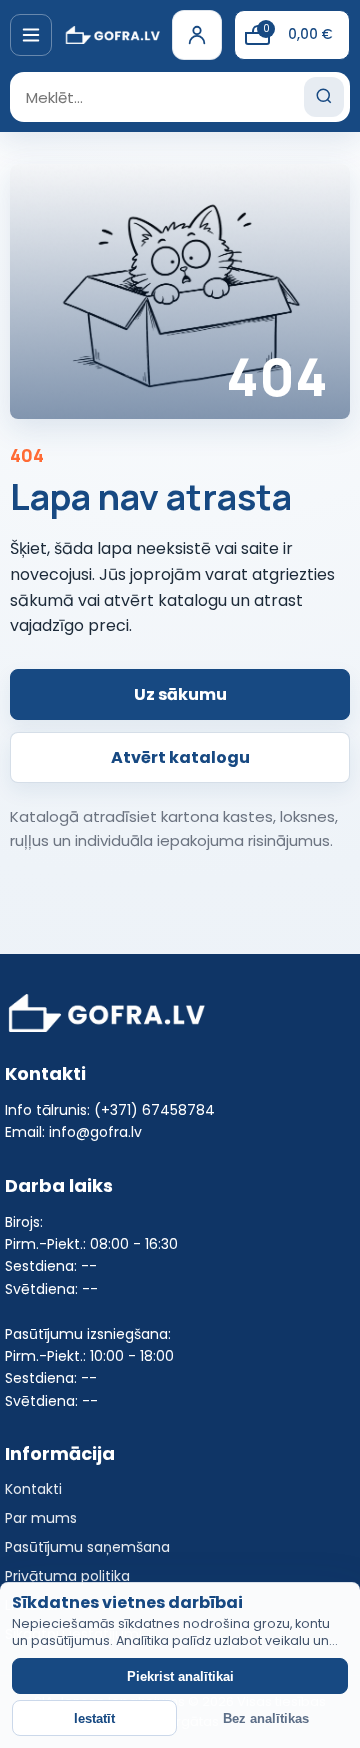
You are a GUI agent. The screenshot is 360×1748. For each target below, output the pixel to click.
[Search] (324, 97)
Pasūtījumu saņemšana (87, 1547)
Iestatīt (94, 1718)
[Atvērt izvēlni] (31, 35)
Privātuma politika (67, 1576)
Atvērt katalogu (180, 757)
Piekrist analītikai (180, 1676)
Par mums (41, 1518)
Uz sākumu (180, 694)
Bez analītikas (266, 1718)
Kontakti (33, 1489)
